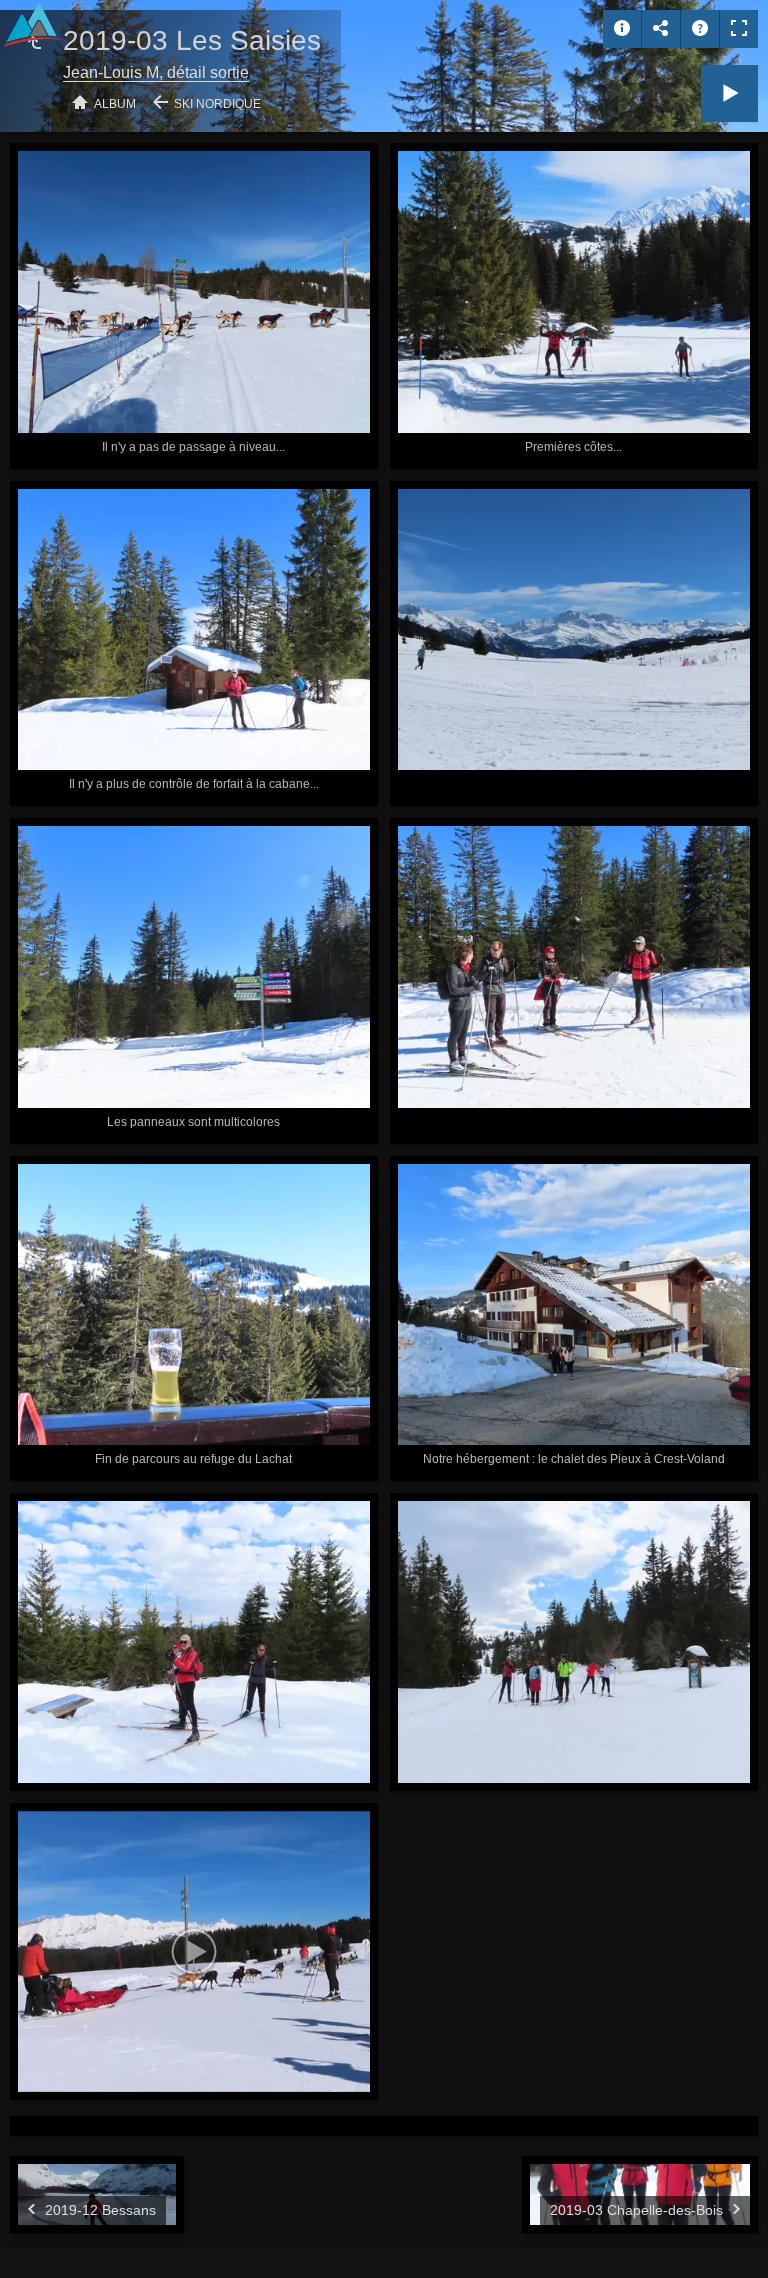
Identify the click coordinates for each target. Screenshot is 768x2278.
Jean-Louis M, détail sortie (156, 72)
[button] (40, 2237)
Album (115, 104)
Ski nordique (217, 104)
